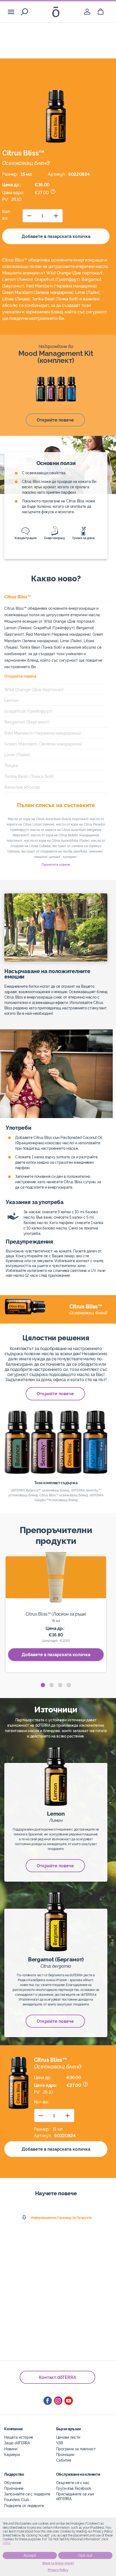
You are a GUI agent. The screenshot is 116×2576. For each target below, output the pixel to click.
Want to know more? (58, 2563)
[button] (43, 1685)
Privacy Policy (58, 2570)
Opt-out (85, 2555)
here (7, 2543)
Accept (30, 2555)
